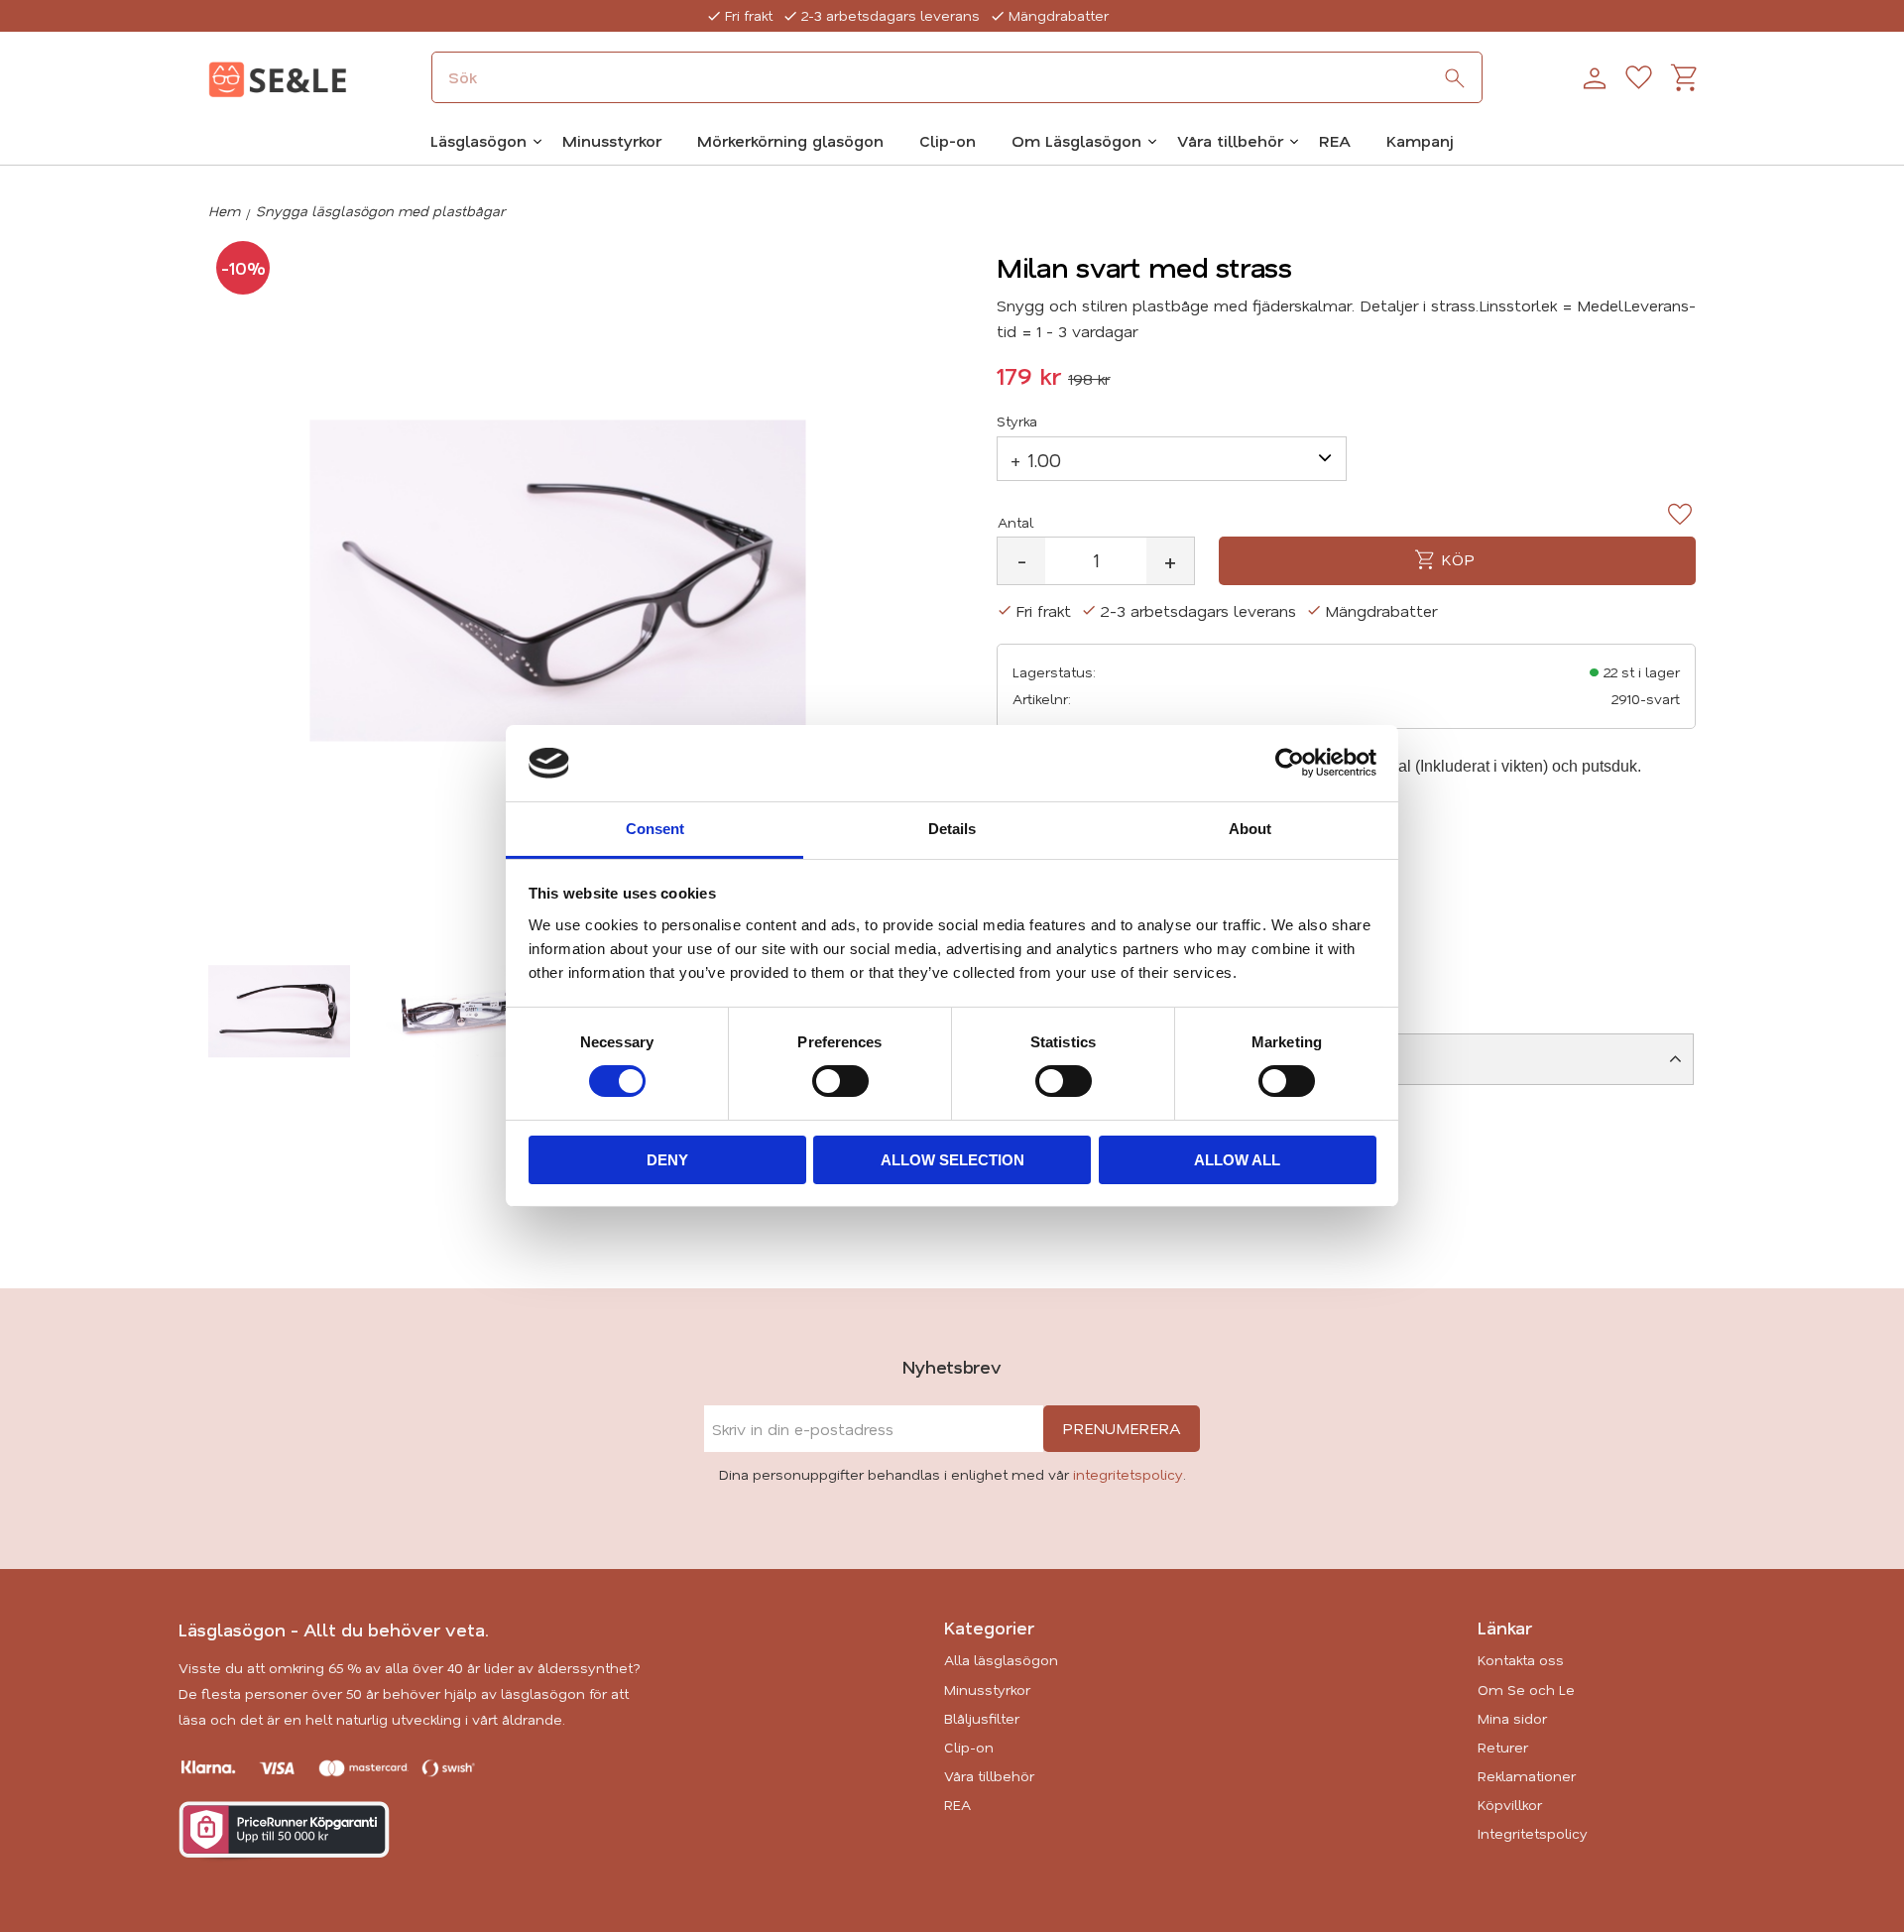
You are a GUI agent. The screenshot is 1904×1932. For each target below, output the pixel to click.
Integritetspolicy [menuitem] (1533, 1833)
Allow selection (952, 1160)
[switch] (840, 1081)
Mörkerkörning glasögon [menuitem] (790, 140)
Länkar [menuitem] (1505, 1628)
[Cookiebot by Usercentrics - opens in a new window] (1290, 763)
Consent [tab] (655, 829)
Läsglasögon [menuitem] (478, 140)
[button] (1639, 78)
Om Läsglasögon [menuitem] (1076, 140)
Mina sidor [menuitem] (1512, 1718)
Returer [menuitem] (1503, 1747)
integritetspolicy (1128, 1474)
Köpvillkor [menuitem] (1510, 1805)
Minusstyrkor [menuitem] (612, 140)
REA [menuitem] (1335, 140)
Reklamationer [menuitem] (1527, 1776)
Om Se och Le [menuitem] (1526, 1690)
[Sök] (1455, 78)
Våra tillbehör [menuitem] (1230, 140)
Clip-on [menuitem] (948, 140)
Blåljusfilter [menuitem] (982, 1718)
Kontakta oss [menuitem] (1521, 1660)
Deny (667, 1160)
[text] (1029, 376)
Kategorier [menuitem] (989, 1628)
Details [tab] (952, 829)
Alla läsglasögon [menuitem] (1001, 1660)
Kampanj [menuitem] (1420, 140)
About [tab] (1250, 829)
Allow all (1237, 1160)
